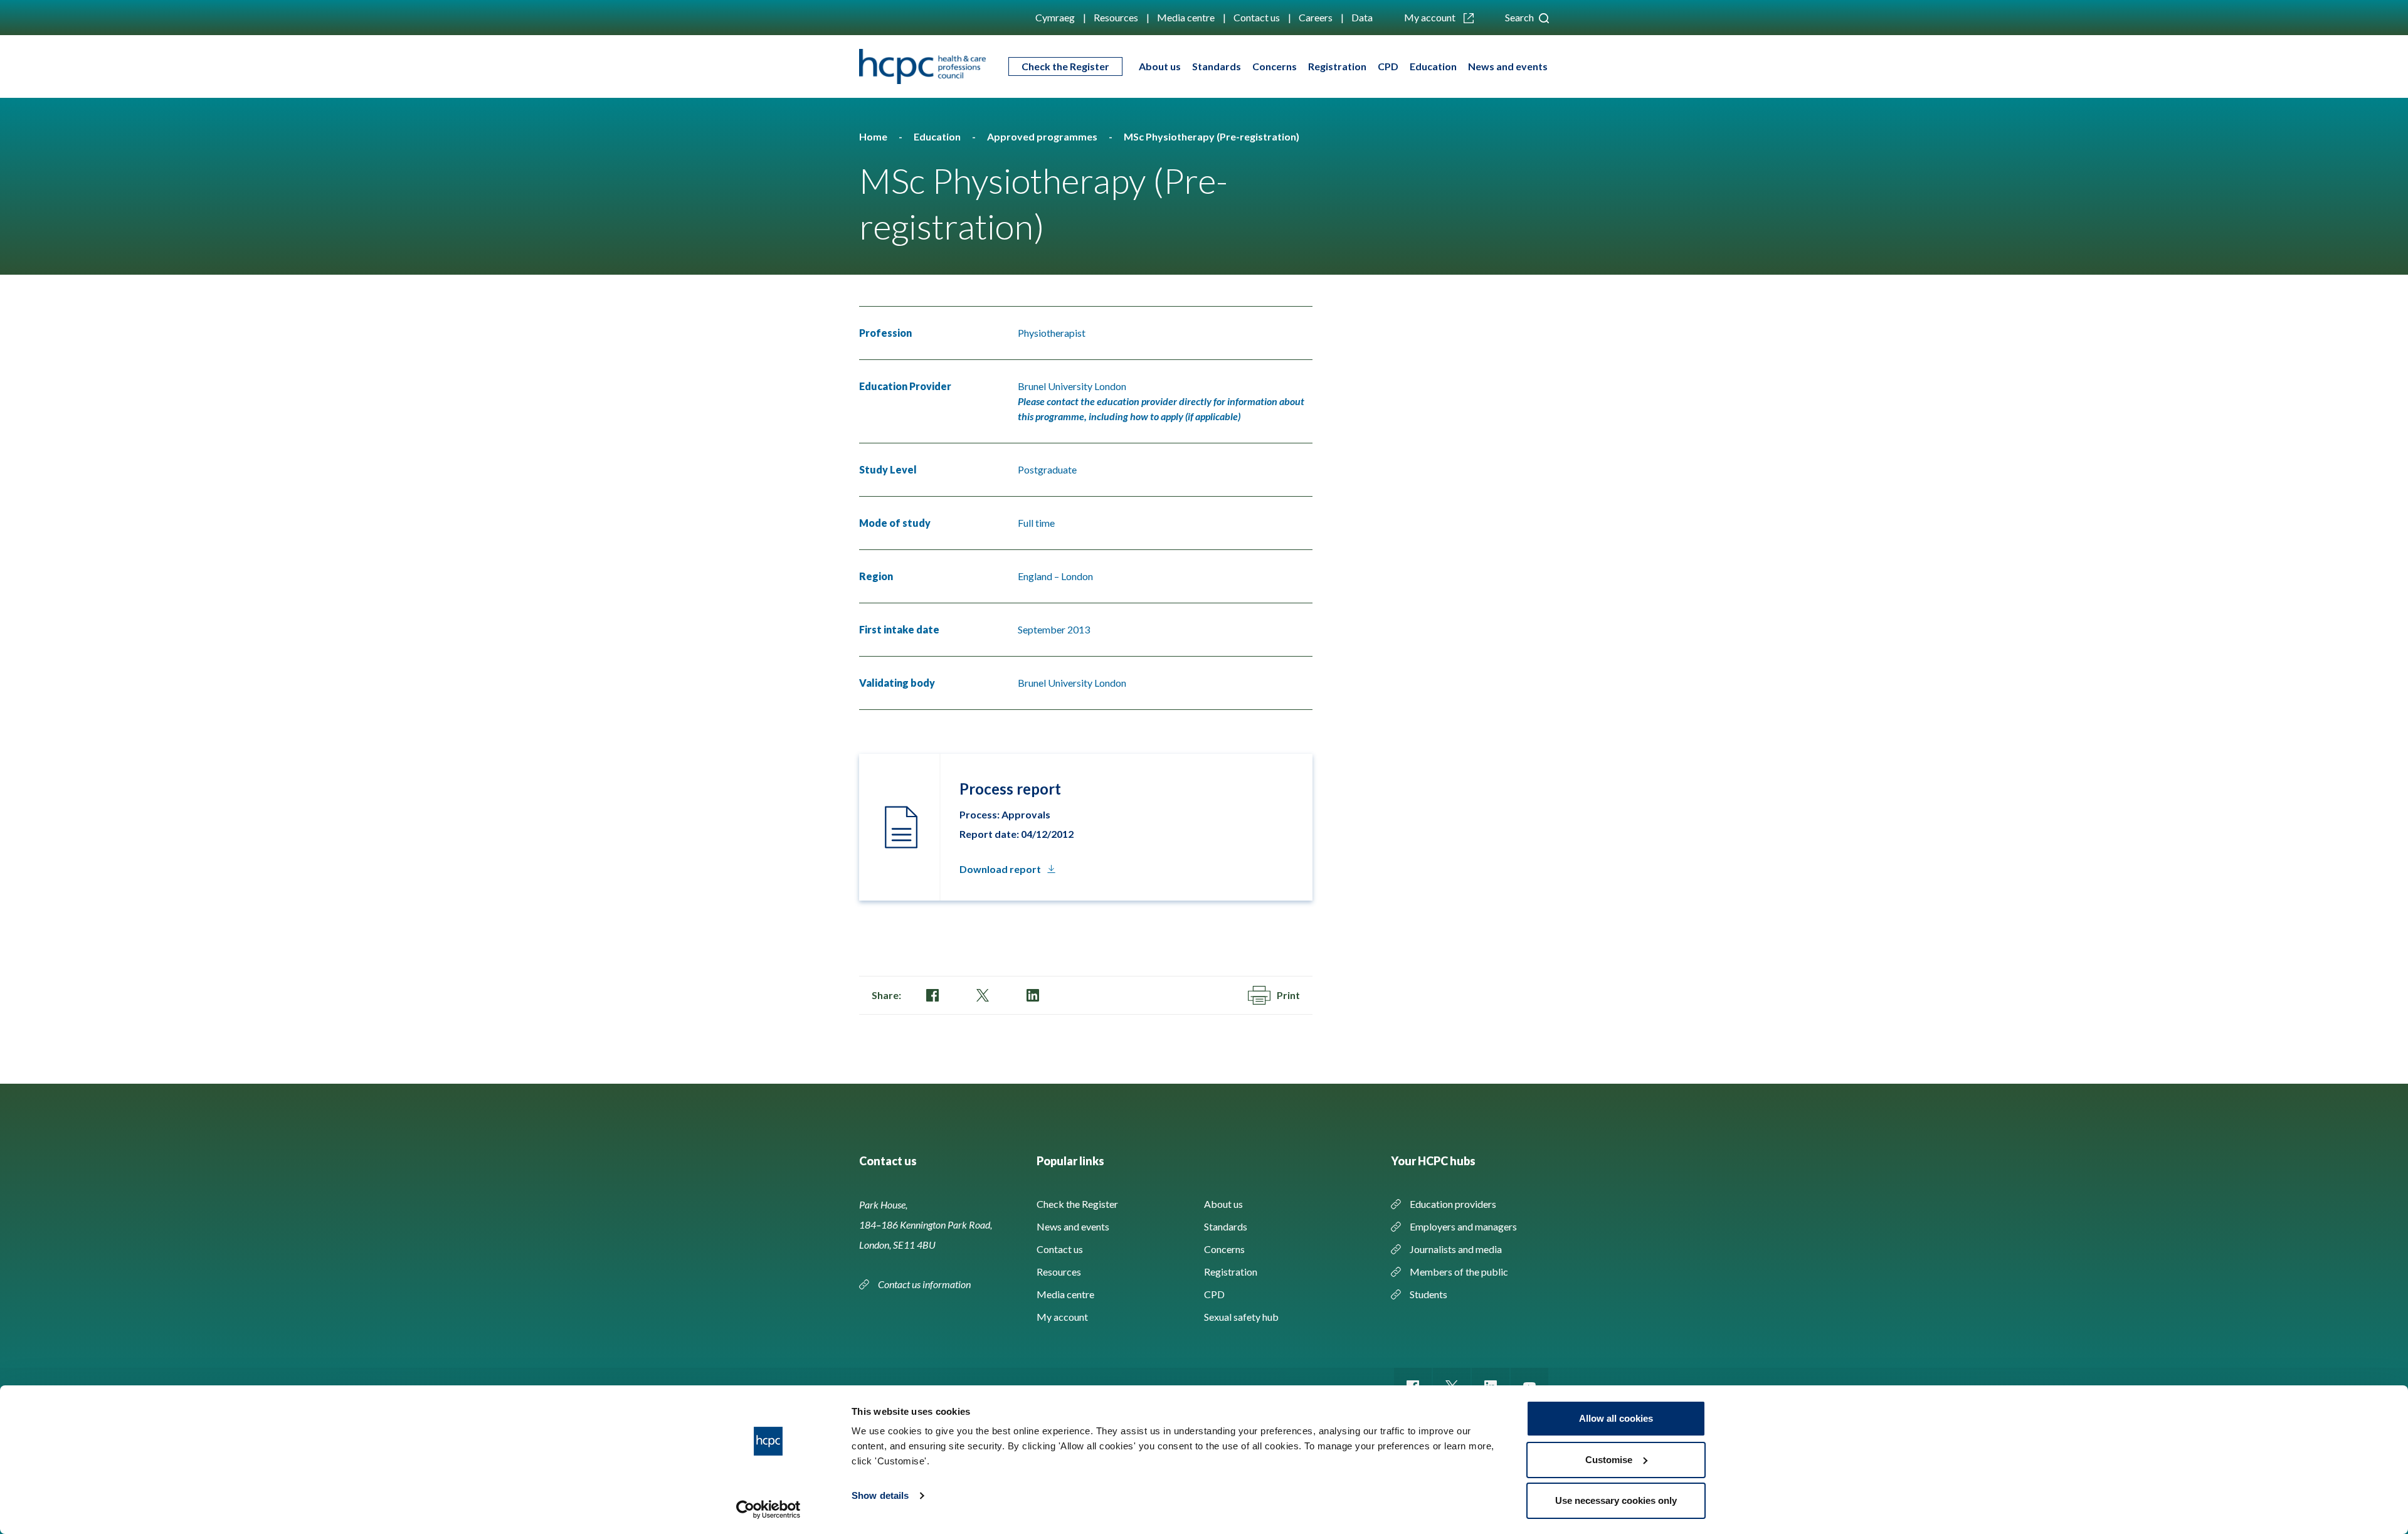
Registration (1337, 66)
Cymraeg (1055, 17)
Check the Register (1065, 66)
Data (1362, 17)
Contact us (1257, 17)
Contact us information (925, 1284)
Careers (1316, 17)
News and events (1508, 66)
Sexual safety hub (1241, 1317)
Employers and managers (1463, 1226)
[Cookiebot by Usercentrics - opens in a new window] (768, 1510)
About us (1160, 66)
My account (1431, 17)
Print (1288, 995)
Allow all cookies (1616, 1418)
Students (1428, 1294)
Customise (1609, 1460)
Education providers (1453, 1204)
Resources (1116, 17)
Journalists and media (1456, 1249)
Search (1520, 17)
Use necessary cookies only (1616, 1500)
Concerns (1275, 66)
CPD (1388, 66)
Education (1433, 66)
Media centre (1186, 17)
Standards (1217, 66)
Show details (880, 1495)
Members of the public (1459, 1272)
